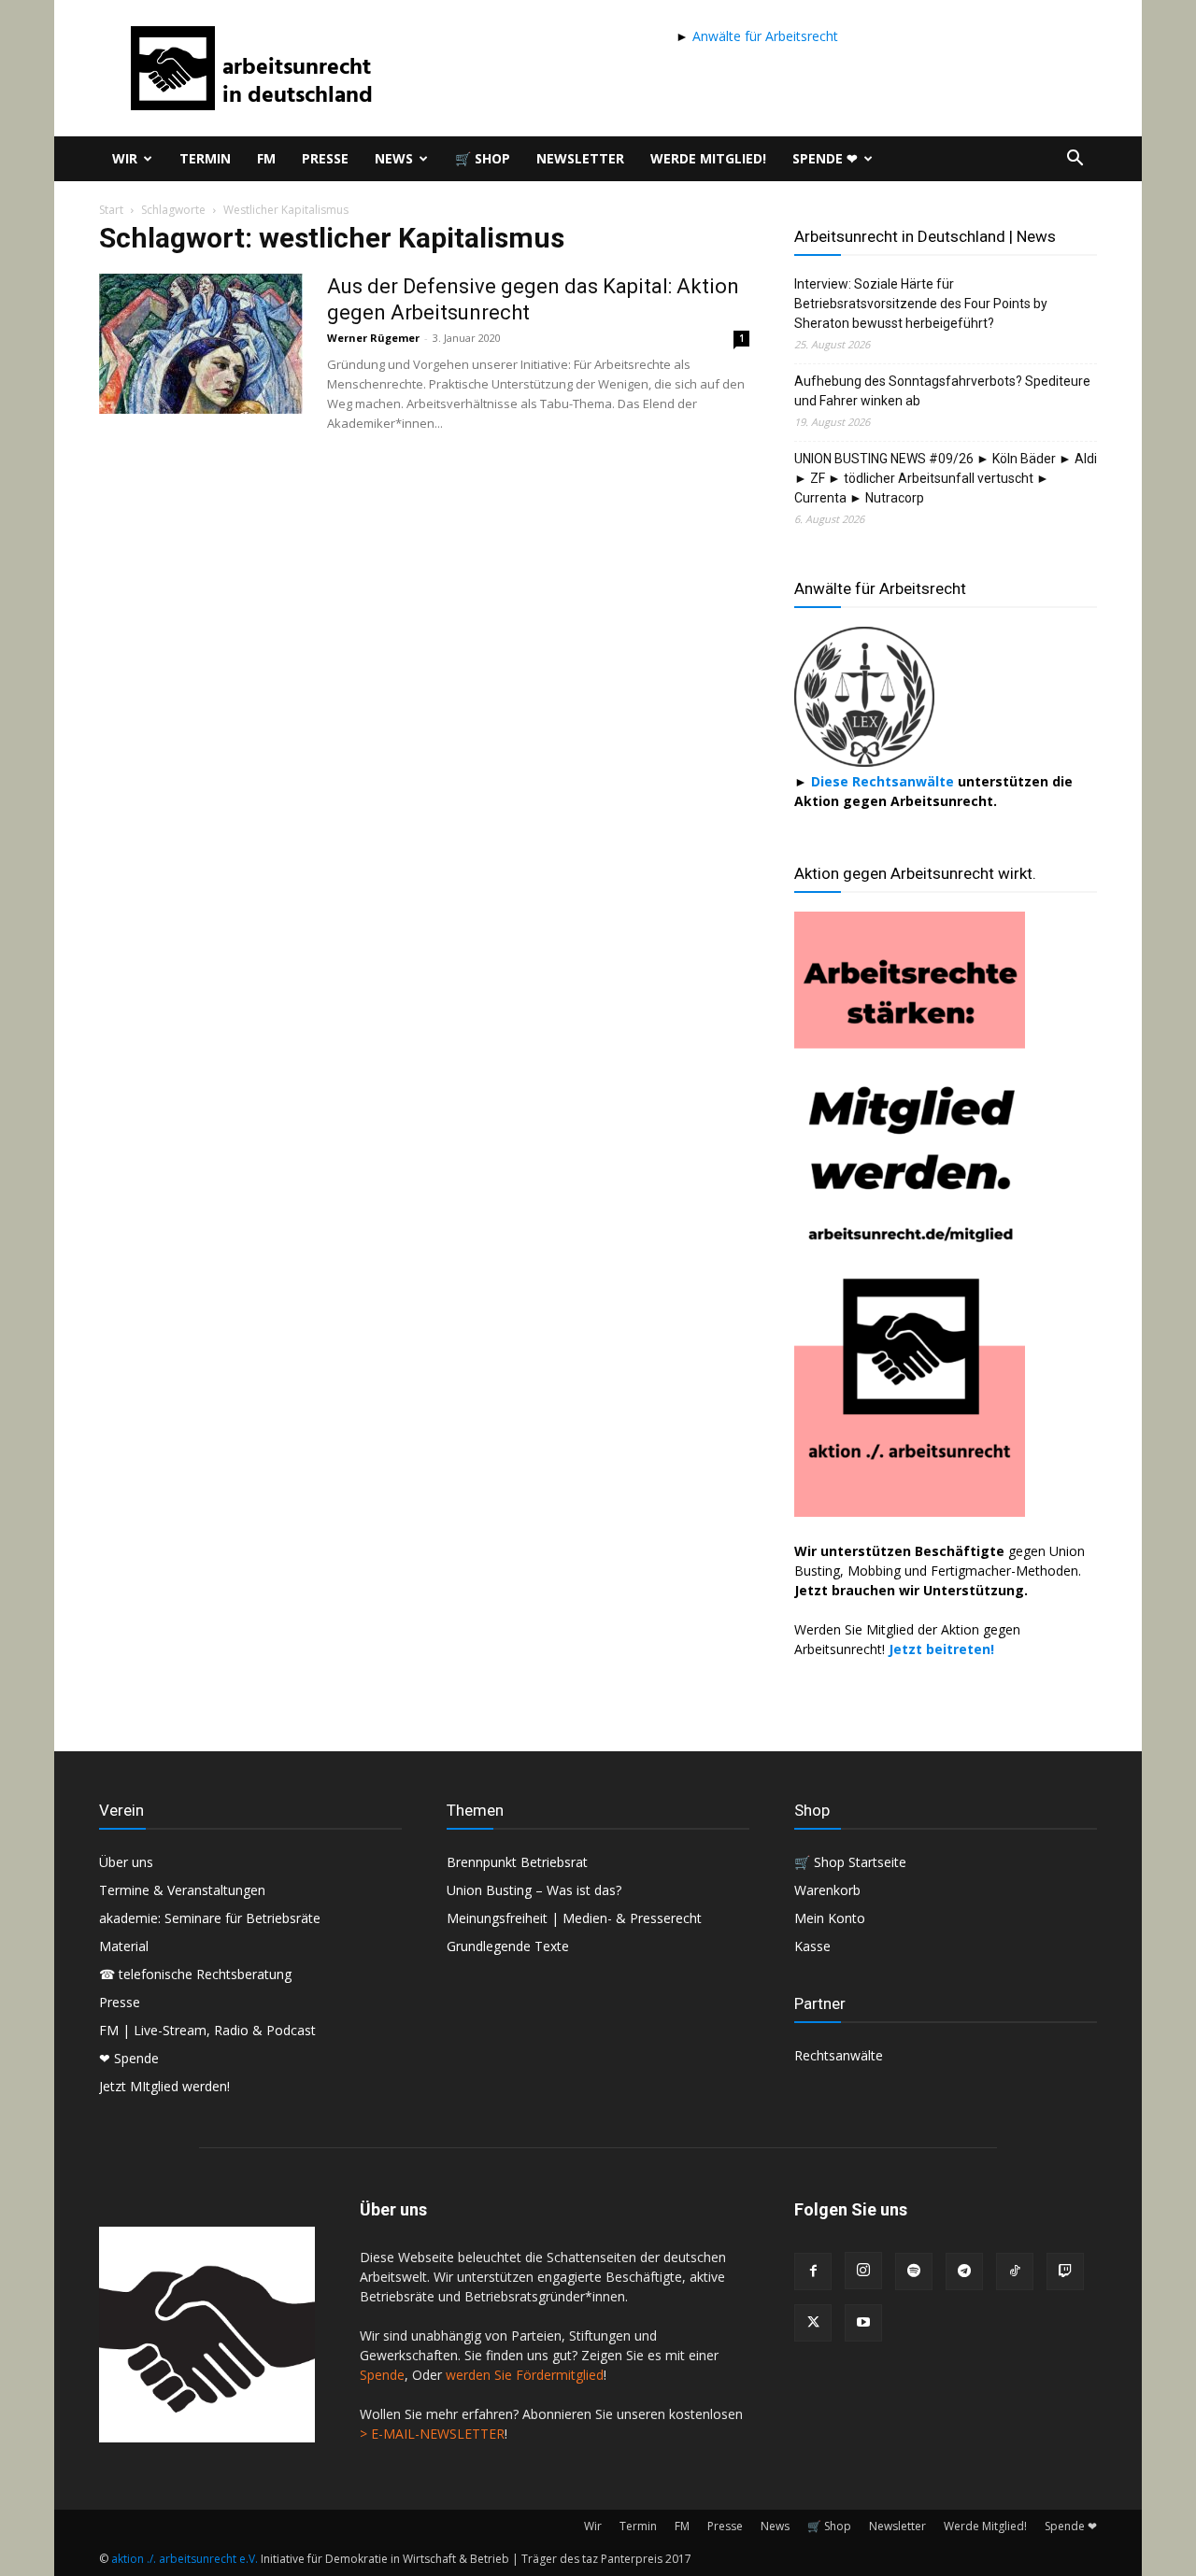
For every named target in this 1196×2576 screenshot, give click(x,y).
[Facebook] (813, 2272)
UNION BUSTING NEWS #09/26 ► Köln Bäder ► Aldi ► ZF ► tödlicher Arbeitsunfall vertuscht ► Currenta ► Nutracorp (946, 478)
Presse (325, 158)
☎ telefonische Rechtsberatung (195, 1974)
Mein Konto (830, 1918)
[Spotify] (914, 2272)
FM (266, 158)
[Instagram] (863, 2271)
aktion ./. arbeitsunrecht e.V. (185, 2559)
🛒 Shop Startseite (850, 1862)
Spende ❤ (825, 158)
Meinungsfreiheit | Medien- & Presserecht (574, 1918)
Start (111, 210)
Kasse (812, 1946)
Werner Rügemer (373, 338)
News (394, 158)
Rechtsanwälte (839, 2055)
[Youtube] (863, 2323)
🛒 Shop (483, 158)
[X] (813, 2323)
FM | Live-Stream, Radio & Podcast (207, 2030)
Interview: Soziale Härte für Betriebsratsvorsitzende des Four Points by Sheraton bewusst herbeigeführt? (921, 304)
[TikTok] (1015, 2272)
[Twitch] (1065, 2272)
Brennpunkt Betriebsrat (517, 1862)
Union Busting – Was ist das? (534, 1890)
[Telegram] (964, 2272)
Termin (205, 158)
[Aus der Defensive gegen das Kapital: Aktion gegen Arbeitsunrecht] (201, 344)
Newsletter (580, 158)
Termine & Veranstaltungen (182, 1890)
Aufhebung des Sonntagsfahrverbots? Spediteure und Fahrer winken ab (942, 391)
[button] (1075, 160)
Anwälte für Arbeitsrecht (763, 36)
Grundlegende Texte (508, 1946)
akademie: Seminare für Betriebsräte (210, 1918)
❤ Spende (129, 2058)
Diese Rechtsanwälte (884, 781)
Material (124, 1946)
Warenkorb (827, 1890)
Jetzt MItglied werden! (164, 2086)
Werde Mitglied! (708, 158)
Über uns (126, 1862)
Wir (125, 158)
